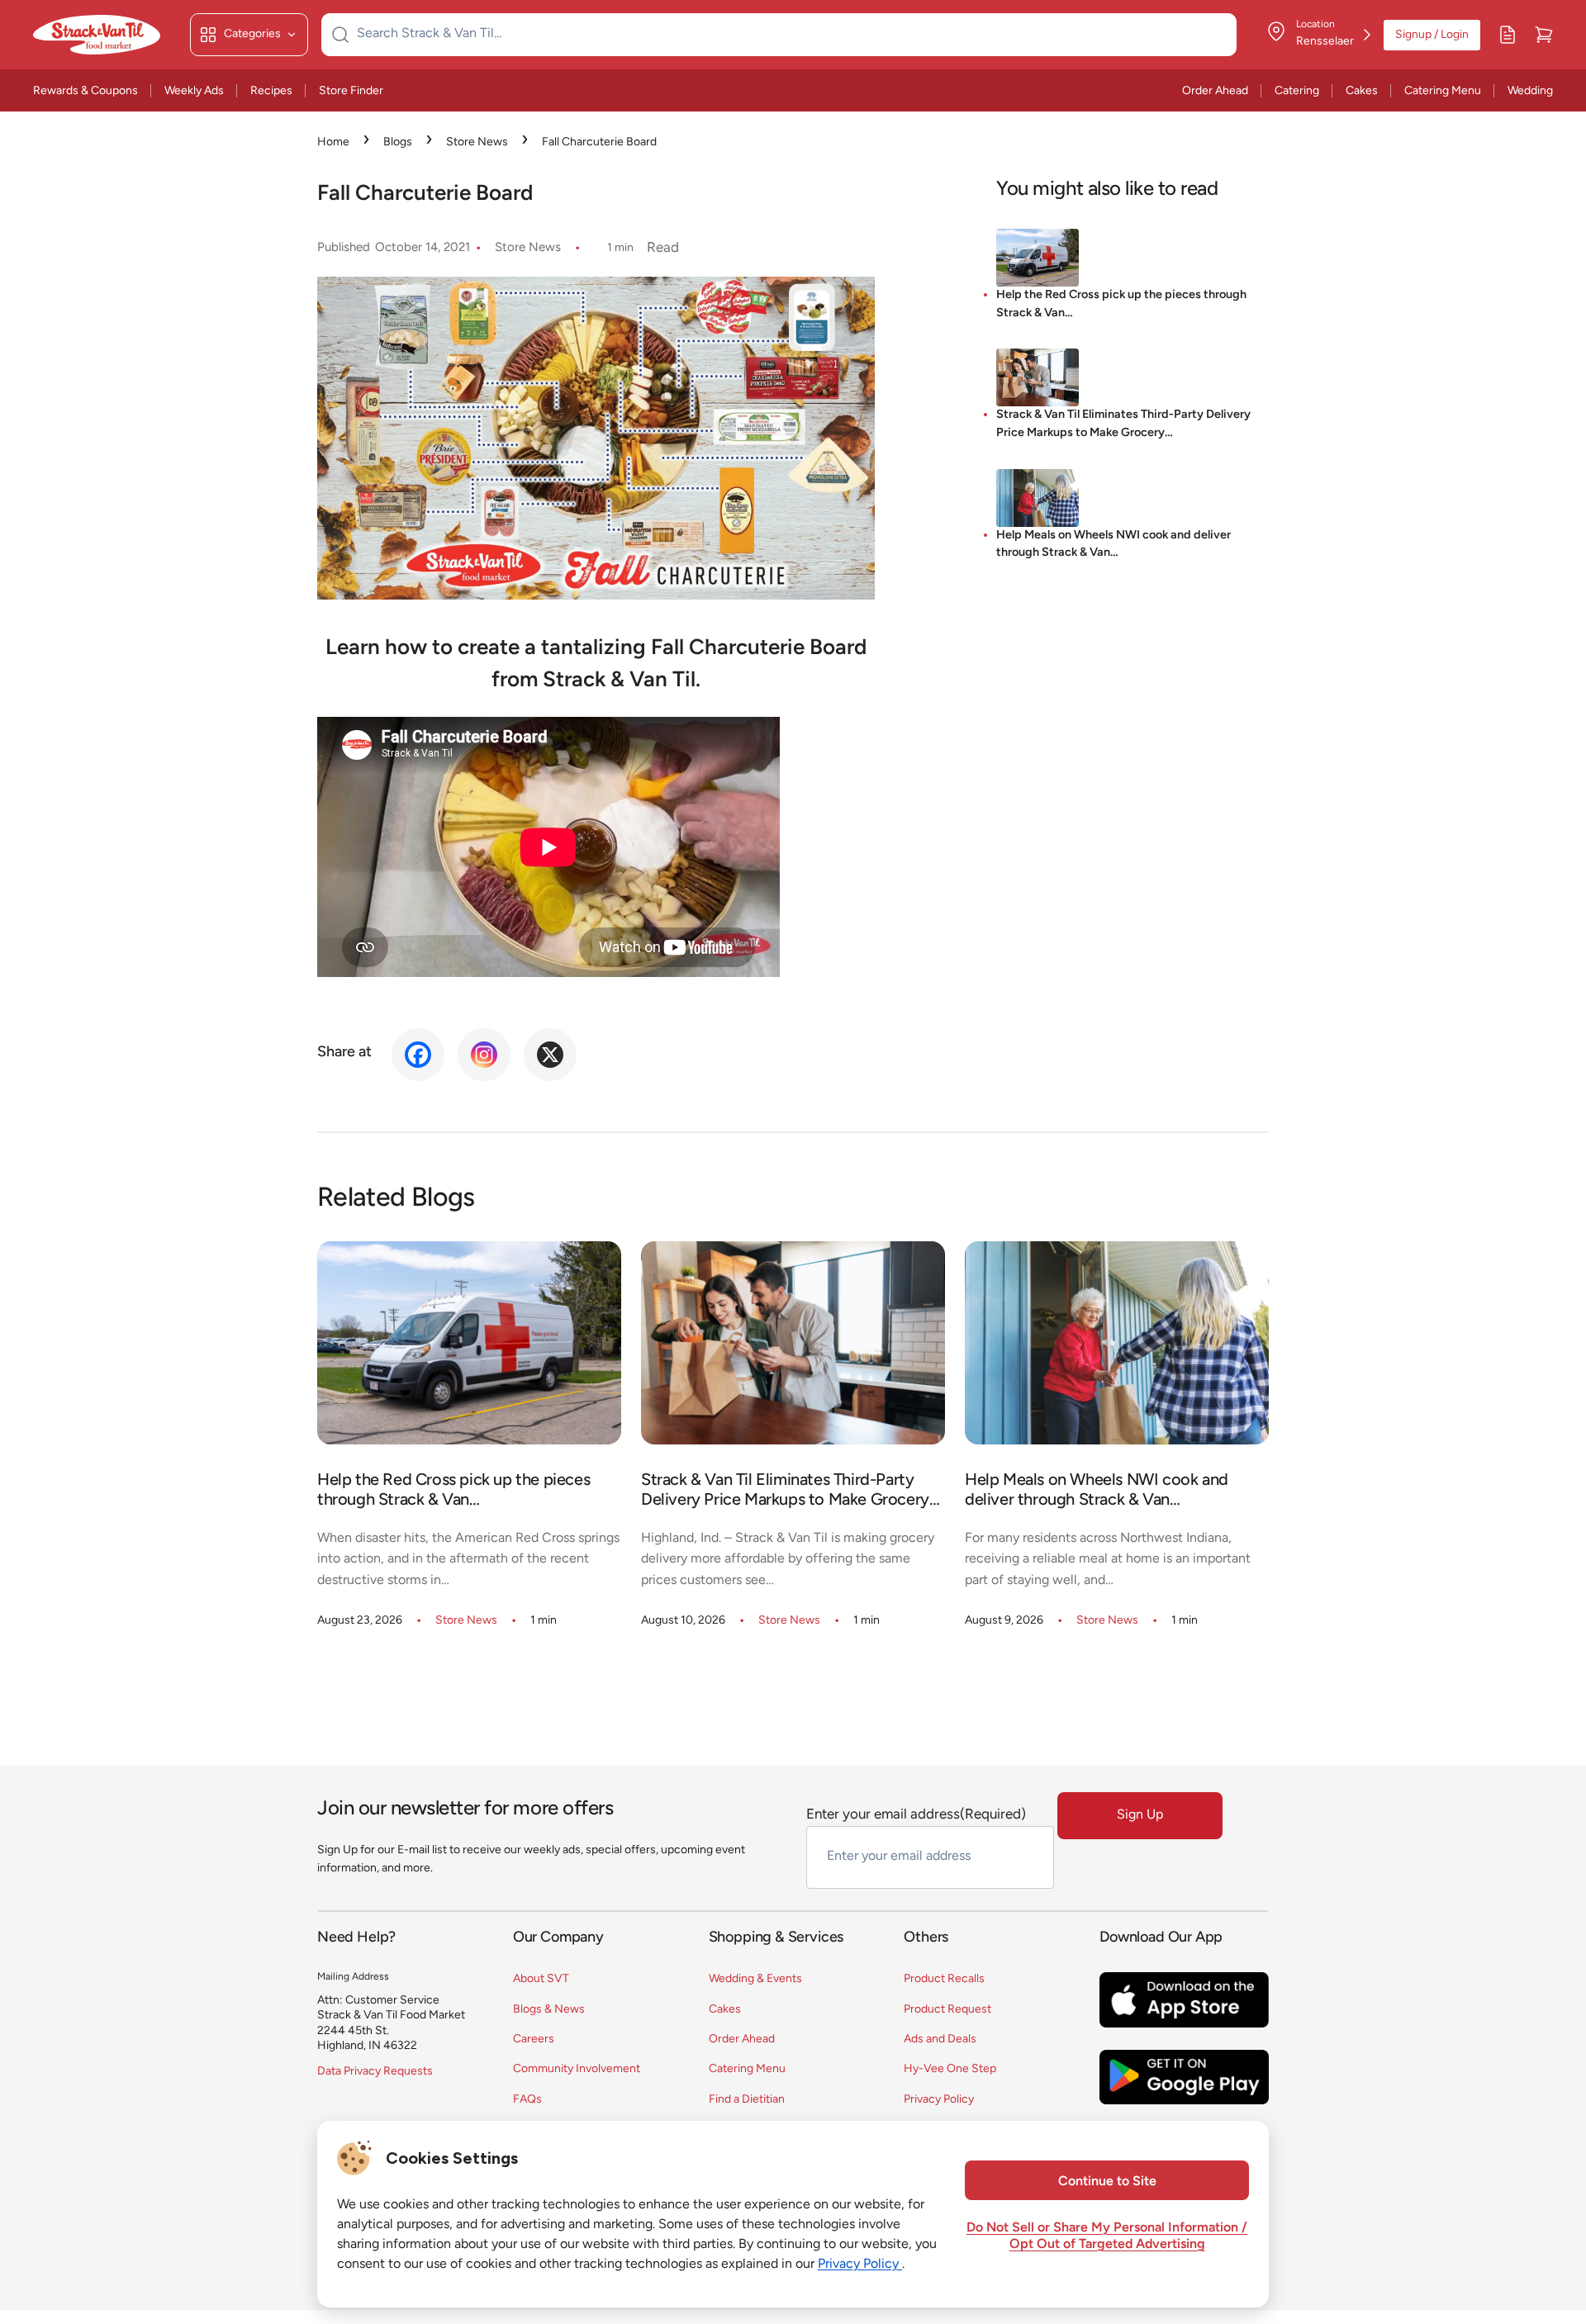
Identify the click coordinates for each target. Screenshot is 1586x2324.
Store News (477, 142)
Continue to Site (1107, 2182)
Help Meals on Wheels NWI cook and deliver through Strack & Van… (1114, 545)
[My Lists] (1508, 35)
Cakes (1362, 91)
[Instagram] (484, 1055)
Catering (1297, 91)
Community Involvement (577, 2069)
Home (333, 142)
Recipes (271, 91)
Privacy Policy (939, 2100)
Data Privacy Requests (375, 2072)
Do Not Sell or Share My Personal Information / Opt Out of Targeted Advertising (1107, 2236)
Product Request (947, 2010)
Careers (534, 2039)
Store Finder (351, 91)
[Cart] (1544, 35)
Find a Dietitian (747, 2100)
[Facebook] (418, 1055)
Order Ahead (1215, 91)
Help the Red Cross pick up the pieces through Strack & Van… (1121, 304)
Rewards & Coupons (85, 91)
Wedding (1530, 91)
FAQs (527, 2100)
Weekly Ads (194, 91)
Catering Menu (1443, 91)
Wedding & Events (755, 1979)
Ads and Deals (940, 2039)
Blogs (398, 142)
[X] (550, 1055)
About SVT (541, 1979)
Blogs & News (549, 2010)
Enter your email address (916, 1815)
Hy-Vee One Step (950, 2069)
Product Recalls (944, 1979)
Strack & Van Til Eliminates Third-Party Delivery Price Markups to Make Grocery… (1123, 424)
